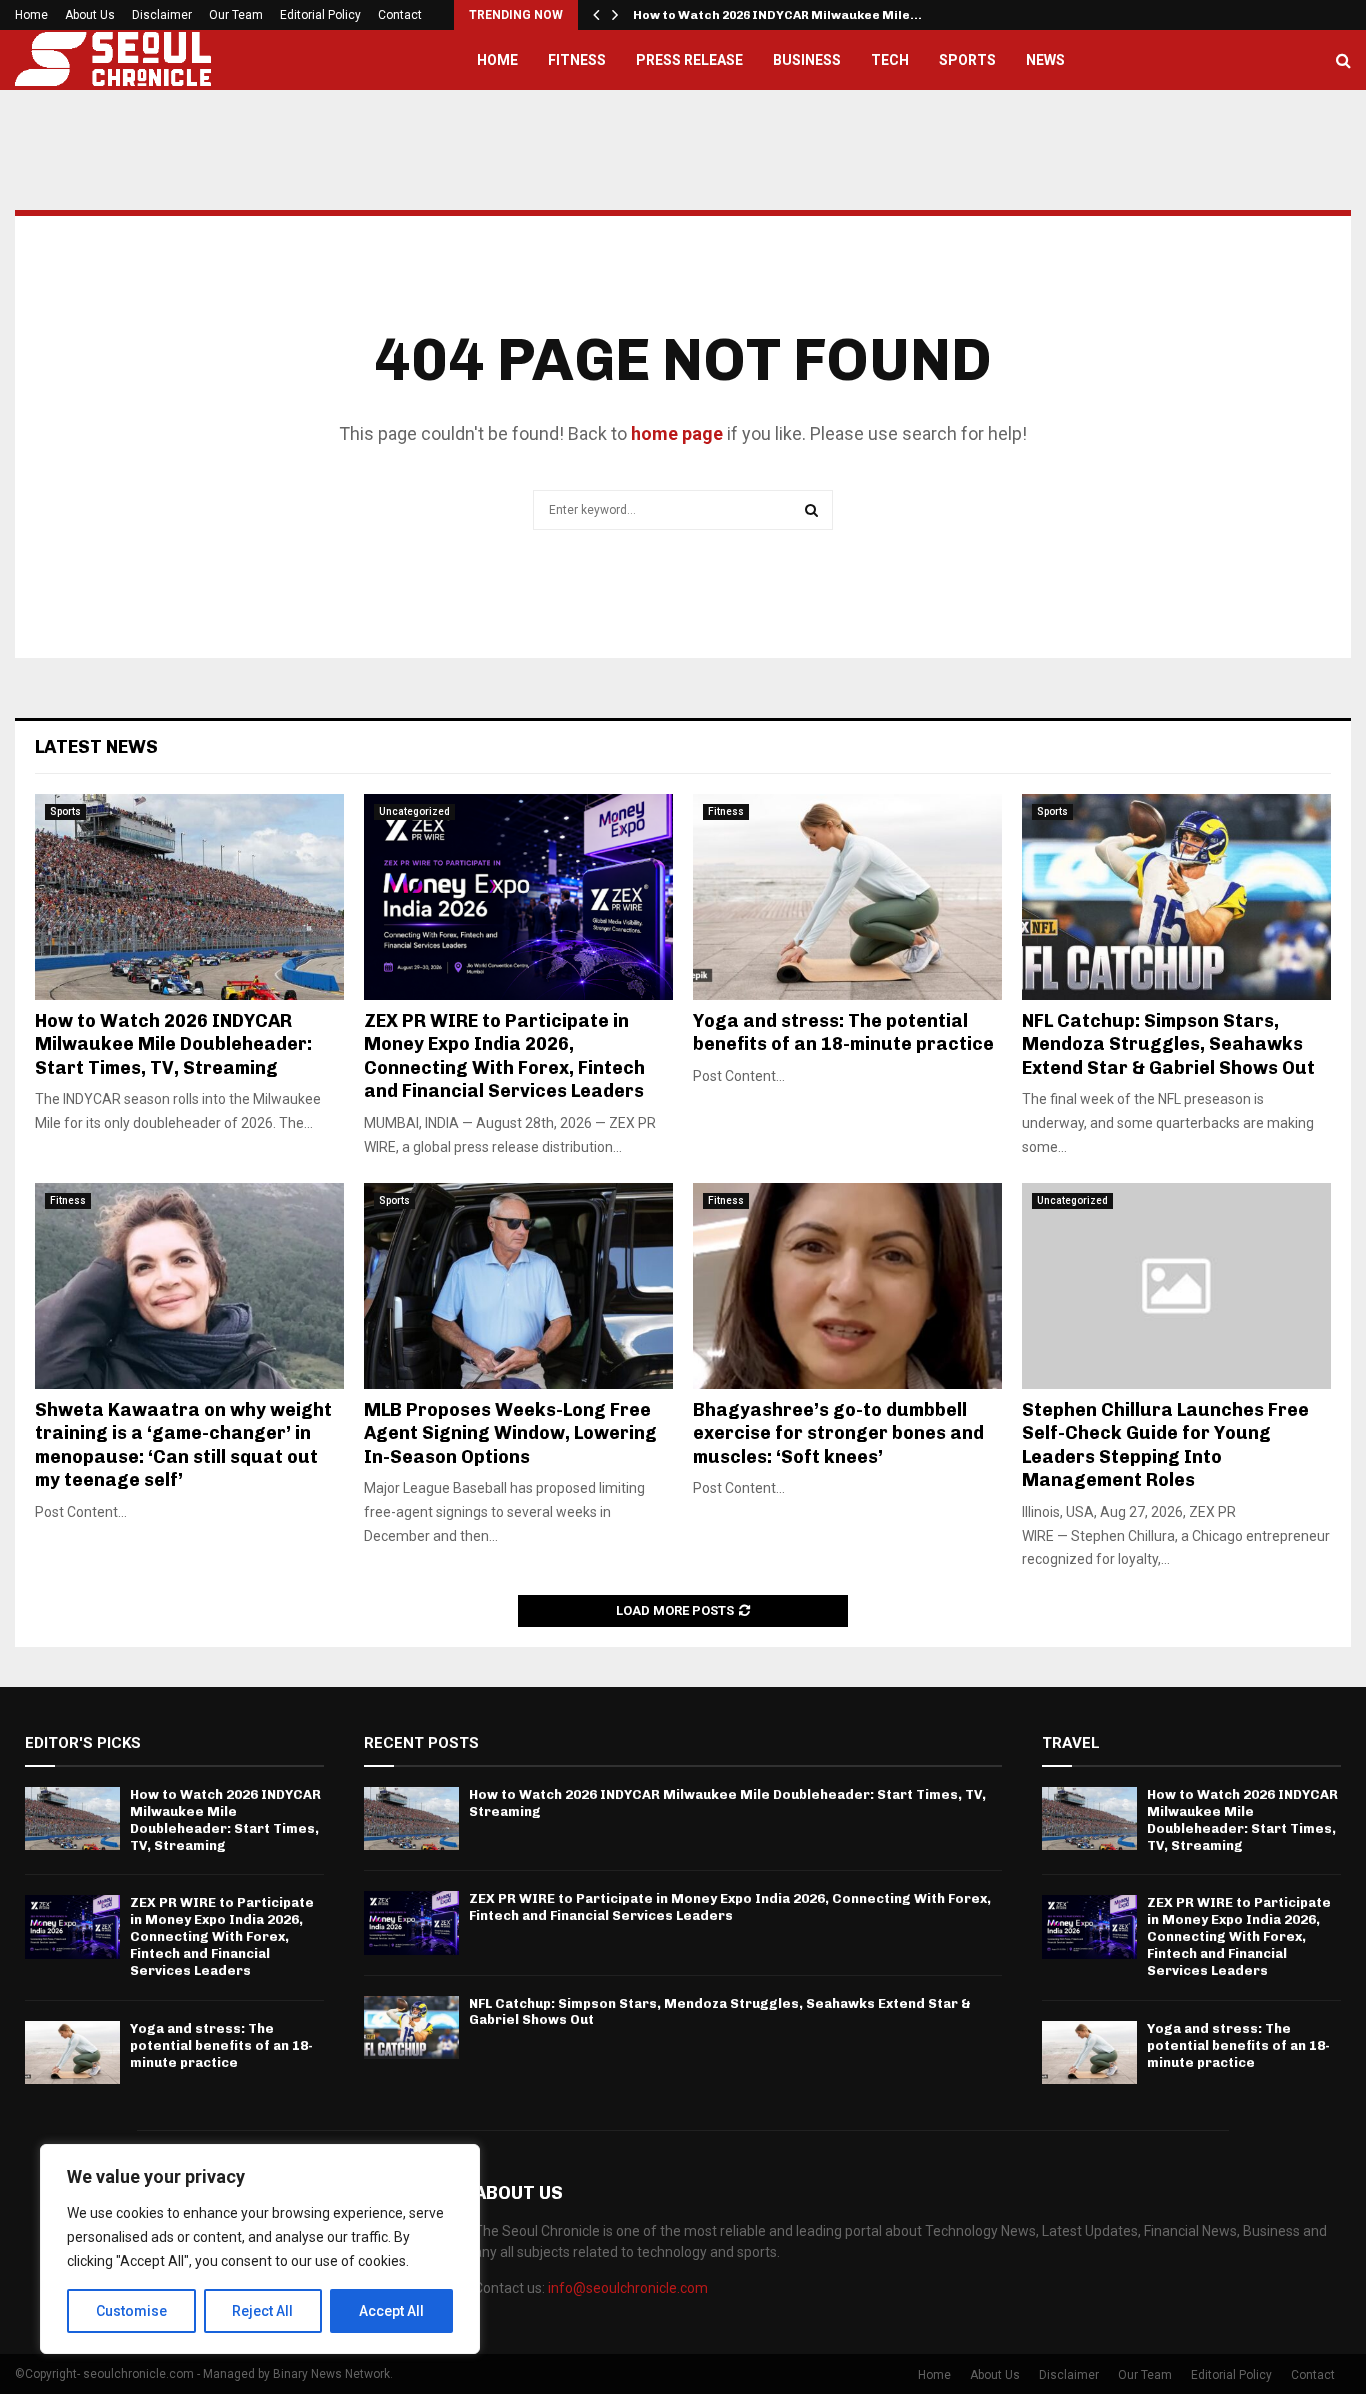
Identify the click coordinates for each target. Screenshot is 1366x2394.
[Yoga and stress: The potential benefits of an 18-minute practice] (847, 897)
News (1045, 60)
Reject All (262, 2311)
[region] (260, 2249)
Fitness (577, 60)
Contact (400, 15)
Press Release (689, 60)
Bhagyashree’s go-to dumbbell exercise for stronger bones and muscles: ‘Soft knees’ (838, 1433)
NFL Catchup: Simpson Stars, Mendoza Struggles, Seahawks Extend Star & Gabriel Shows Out (1168, 1044)
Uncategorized (414, 811)
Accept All (391, 2311)
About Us (90, 15)
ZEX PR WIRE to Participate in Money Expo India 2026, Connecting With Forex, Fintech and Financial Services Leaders (504, 1056)
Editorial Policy (320, 15)
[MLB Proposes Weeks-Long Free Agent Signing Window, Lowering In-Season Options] (518, 1286)
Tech (890, 60)
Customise (131, 2311)
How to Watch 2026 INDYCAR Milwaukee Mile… (777, 15)
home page (677, 433)
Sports (967, 60)
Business (807, 60)
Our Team (236, 15)
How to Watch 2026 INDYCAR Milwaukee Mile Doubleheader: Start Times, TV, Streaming (173, 1044)
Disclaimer (162, 15)
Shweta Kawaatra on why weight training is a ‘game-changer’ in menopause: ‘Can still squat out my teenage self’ (183, 1445)
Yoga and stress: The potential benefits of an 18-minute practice (843, 1032)
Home (31, 15)
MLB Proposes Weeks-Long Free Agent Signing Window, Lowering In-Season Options (510, 1433)
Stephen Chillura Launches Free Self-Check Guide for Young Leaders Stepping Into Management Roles (1165, 1445)
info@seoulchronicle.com (628, 2288)
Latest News (96, 747)
